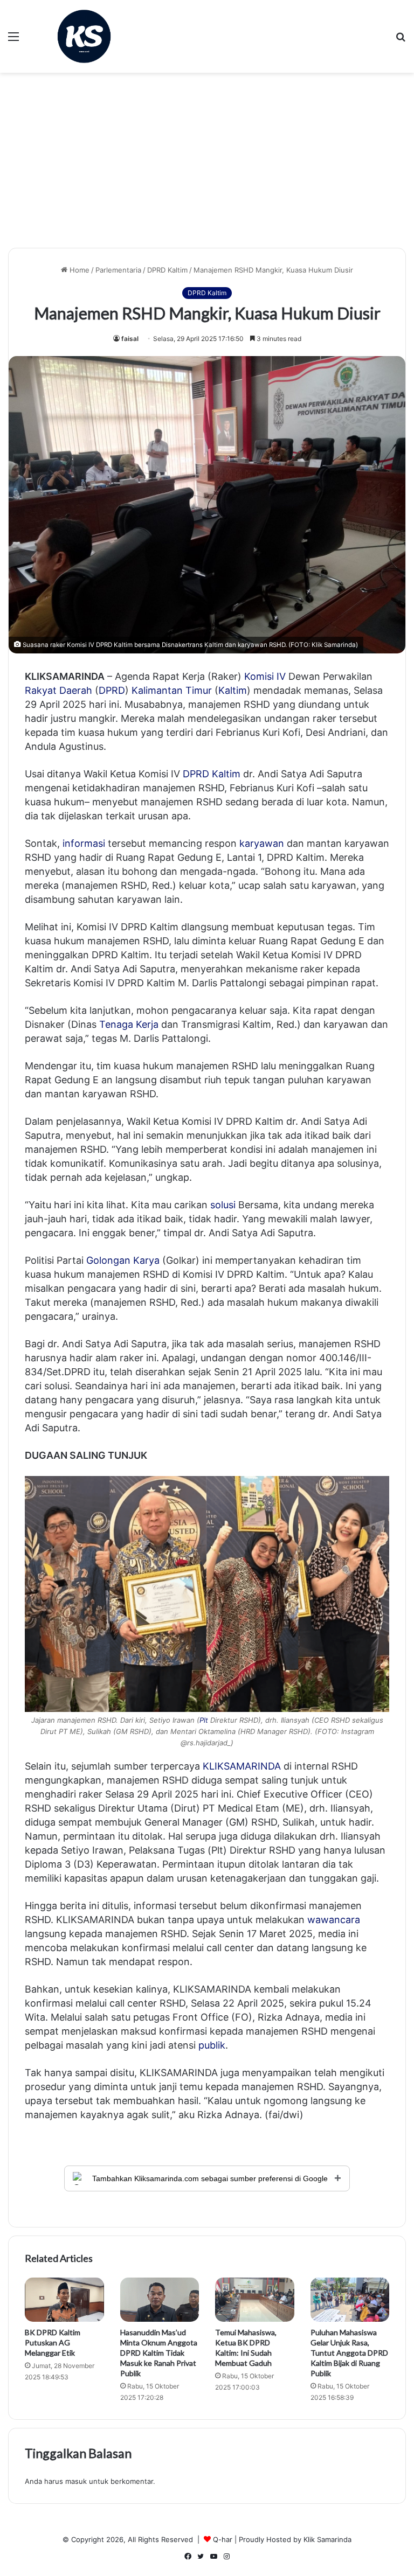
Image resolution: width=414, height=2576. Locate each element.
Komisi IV (265, 676)
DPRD (112, 690)
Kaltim (233, 690)
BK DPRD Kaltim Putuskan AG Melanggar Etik (53, 2342)
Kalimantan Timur (172, 690)
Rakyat (41, 690)
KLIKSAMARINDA (242, 1766)
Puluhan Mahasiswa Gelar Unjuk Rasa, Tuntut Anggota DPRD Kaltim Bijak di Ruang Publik (349, 2353)
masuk (76, 2481)
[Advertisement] (207, 164)
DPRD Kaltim (167, 270)
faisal (130, 339)
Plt (204, 1720)
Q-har (223, 2539)
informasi (84, 843)
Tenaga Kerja (129, 1024)
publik (212, 2045)
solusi (223, 1205)
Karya (146, 1260)
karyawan (262, 843)
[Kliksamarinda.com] (84, 36)
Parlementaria (118, 270)
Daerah (76, 690)
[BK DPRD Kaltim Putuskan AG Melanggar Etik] (64, 2300)
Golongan (108, 1260)
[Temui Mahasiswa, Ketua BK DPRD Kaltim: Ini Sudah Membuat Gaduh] (255, 2300)
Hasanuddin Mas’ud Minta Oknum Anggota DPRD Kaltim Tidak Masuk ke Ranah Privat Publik (159, 2353)
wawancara (334, 1920)
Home (78, 270)
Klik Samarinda (327, 2539)
